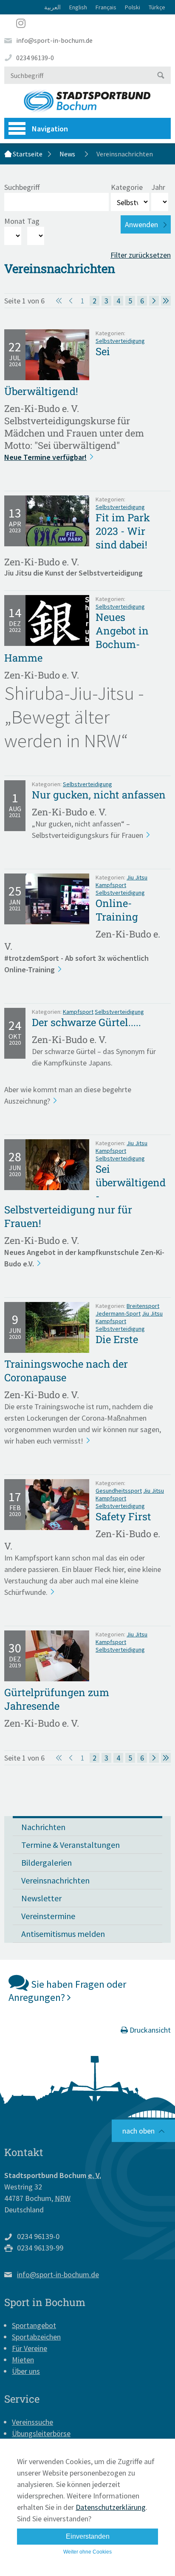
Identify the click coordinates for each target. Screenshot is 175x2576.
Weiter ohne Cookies (87, 2552)
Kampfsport (111, 885)
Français (106, 7)
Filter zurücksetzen (141, 255)
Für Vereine (30, 2348)
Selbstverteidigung (120, 341)
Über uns (26, 2371)
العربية (52, 7)
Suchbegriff (22, 187)
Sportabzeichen (36, 2337)
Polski (133, 7)
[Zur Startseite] (87, 101)
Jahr (158, 187)
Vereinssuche (32, 2422)
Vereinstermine (48, 1916)
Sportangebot (34, 2325)
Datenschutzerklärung (111, 2507)
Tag (33, 221)
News (67, 154)
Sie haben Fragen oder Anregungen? (67, 1991)
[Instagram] (87, 23)
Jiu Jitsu (137, 877)
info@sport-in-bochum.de (54, 40)
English (78, 7)
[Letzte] (166, 301)
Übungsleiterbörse (41, 2433)
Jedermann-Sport (118, 1313)
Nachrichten (43, 1827)
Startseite (28, 154)
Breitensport (143, 1306)
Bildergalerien (47, 1862)
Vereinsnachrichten (55, 1880)
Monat (15, 221)
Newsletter (41, 1898)
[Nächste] (154, 301)
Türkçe (157, 7)
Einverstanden (88, 2536)
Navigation (50, 129)
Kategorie (127, 187)
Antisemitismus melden (63, 1934)
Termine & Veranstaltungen (71, 1845)
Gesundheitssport (119, 1491)
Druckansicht (149, 2030)
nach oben (138, 2131)
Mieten (23, 2360)
